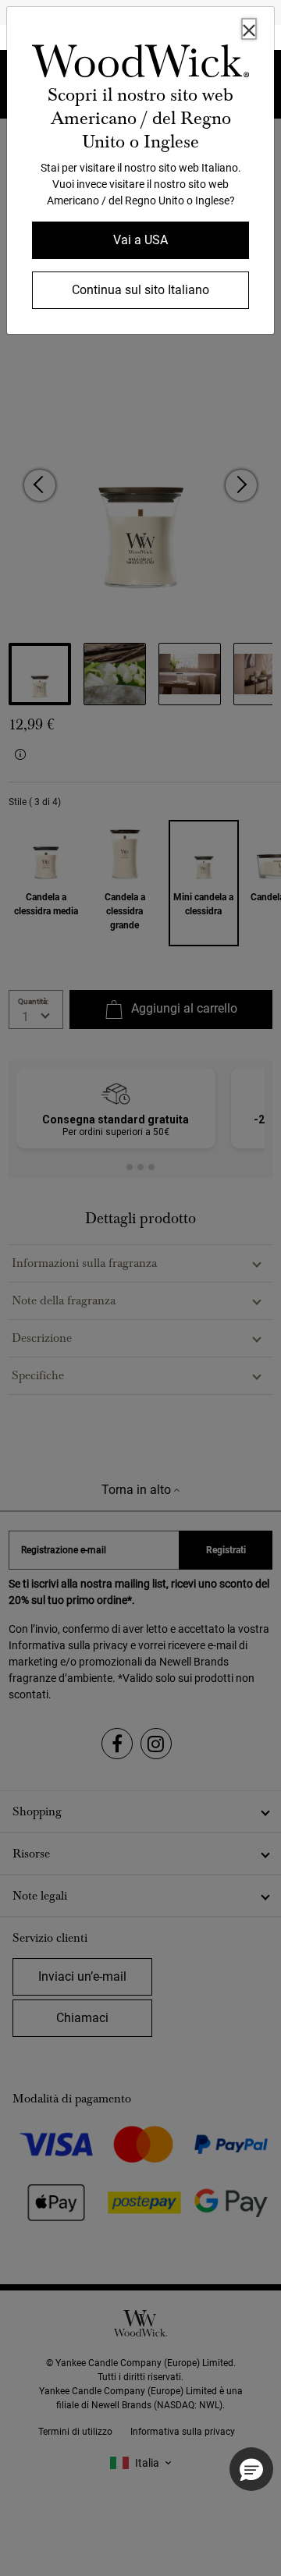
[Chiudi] (249, 29)
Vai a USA (140, 240)
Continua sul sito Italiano (140, 290)
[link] (140, 64)
